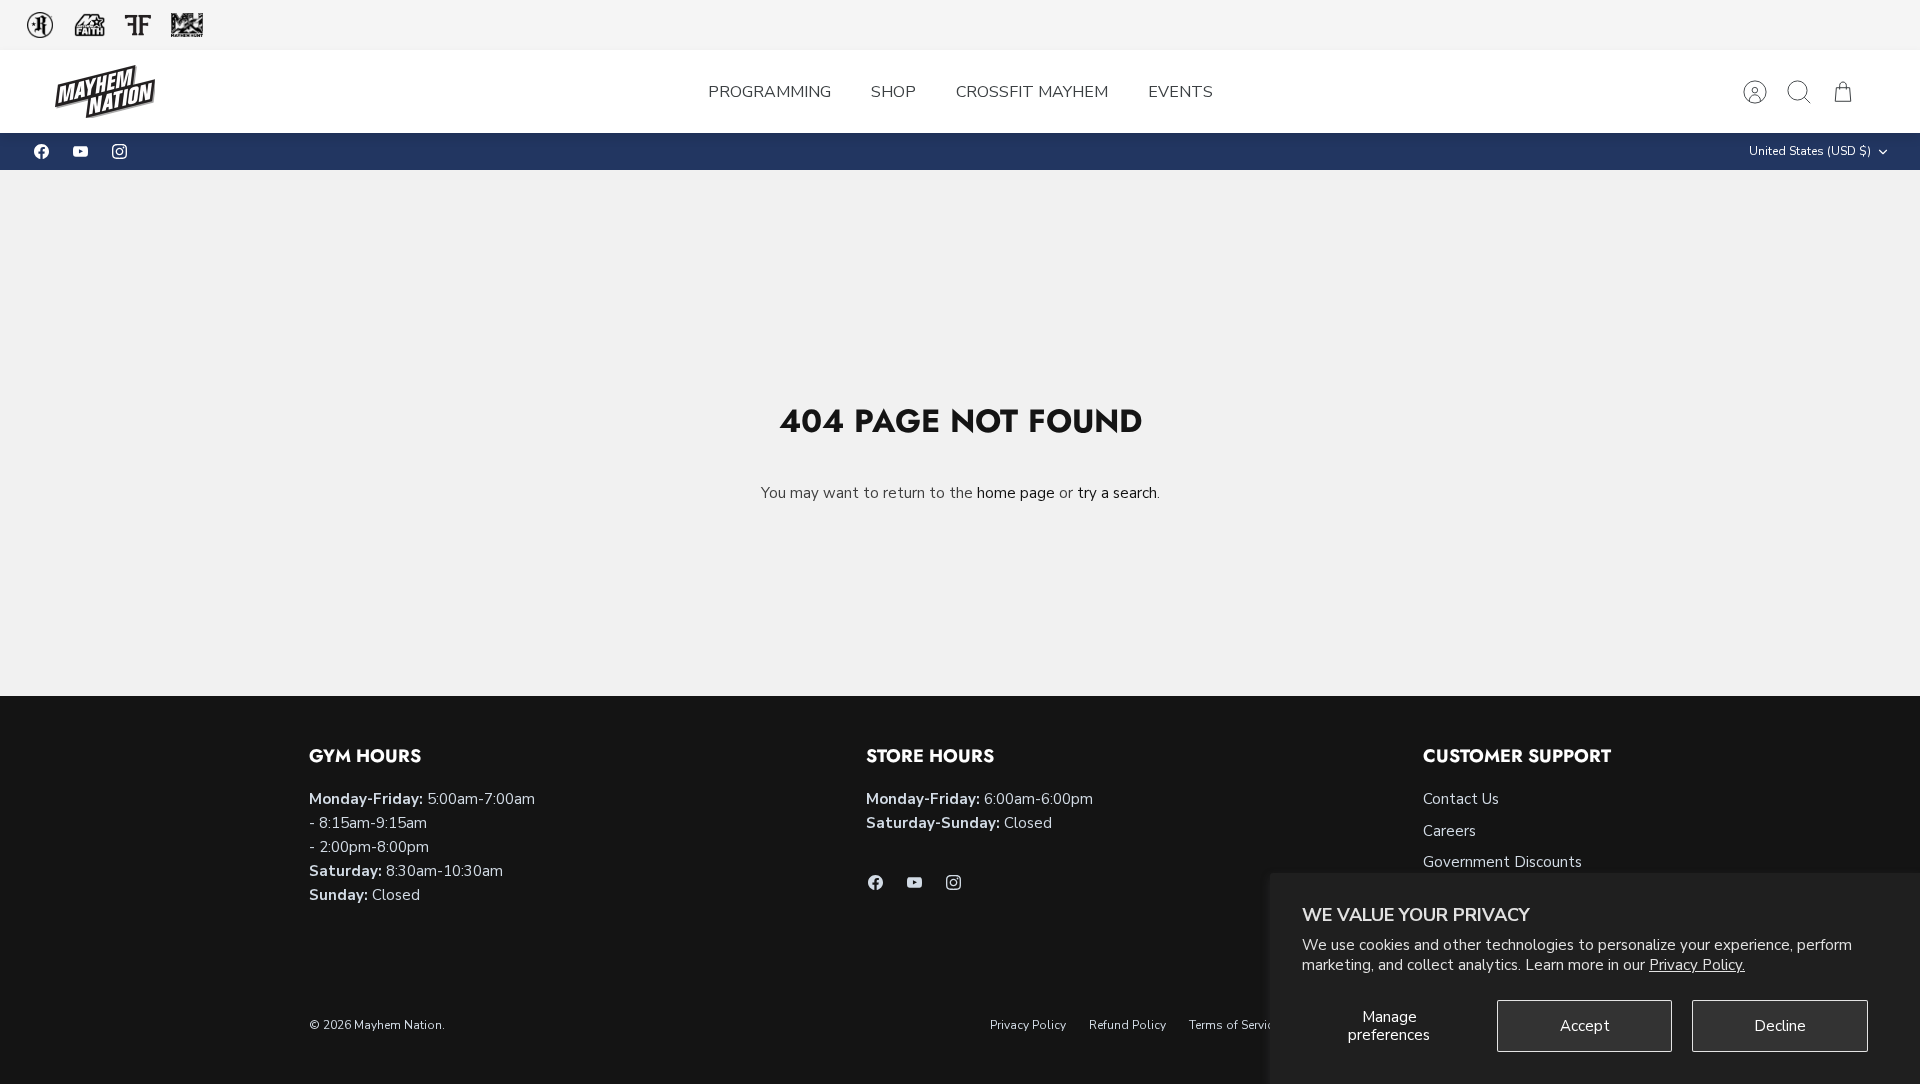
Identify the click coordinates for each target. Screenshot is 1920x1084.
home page (1016, 493)
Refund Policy (1127, 1025)
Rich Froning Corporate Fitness (40, 25)
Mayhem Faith (90, 25)
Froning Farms (137, 25)
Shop (893, 92)
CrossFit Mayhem (1032, 92)
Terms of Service (1234, 1025)
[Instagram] (119, 151)
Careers (1449, 831)
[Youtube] (80, 151)
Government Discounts (1502, 862)
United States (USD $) (1810, 151)
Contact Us (1461, 799)
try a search (1117, 493)
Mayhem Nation (398, 1025)
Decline (1780, 1026)
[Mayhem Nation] (105, 91)
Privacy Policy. (1697, 965)
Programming (769, 92)
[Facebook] (41, 151)
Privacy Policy (1028, 1025)
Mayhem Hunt (186, 25)
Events (1180, 92)
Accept (1585, 1026)
